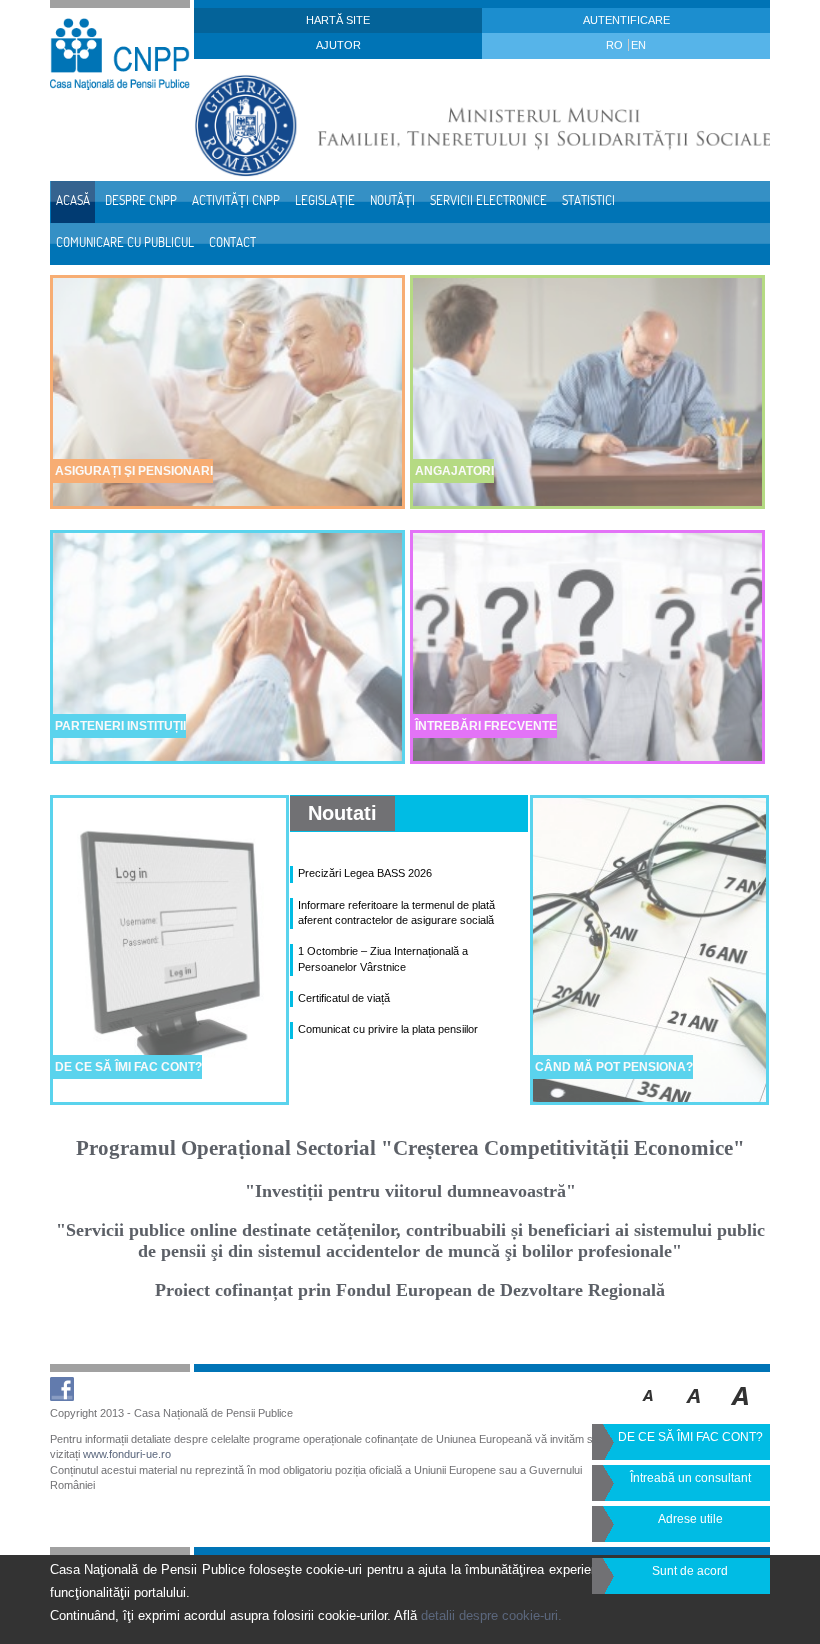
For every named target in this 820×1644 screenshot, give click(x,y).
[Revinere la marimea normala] (648, 1410)
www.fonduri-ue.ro (127, 1454)
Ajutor (338, 45)
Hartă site (338, 20)
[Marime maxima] (741, 1410)
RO (616, 45)
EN (638, 45)
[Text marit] (694, 1410)
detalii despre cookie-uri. (491, 1615)
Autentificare (626, 20)
